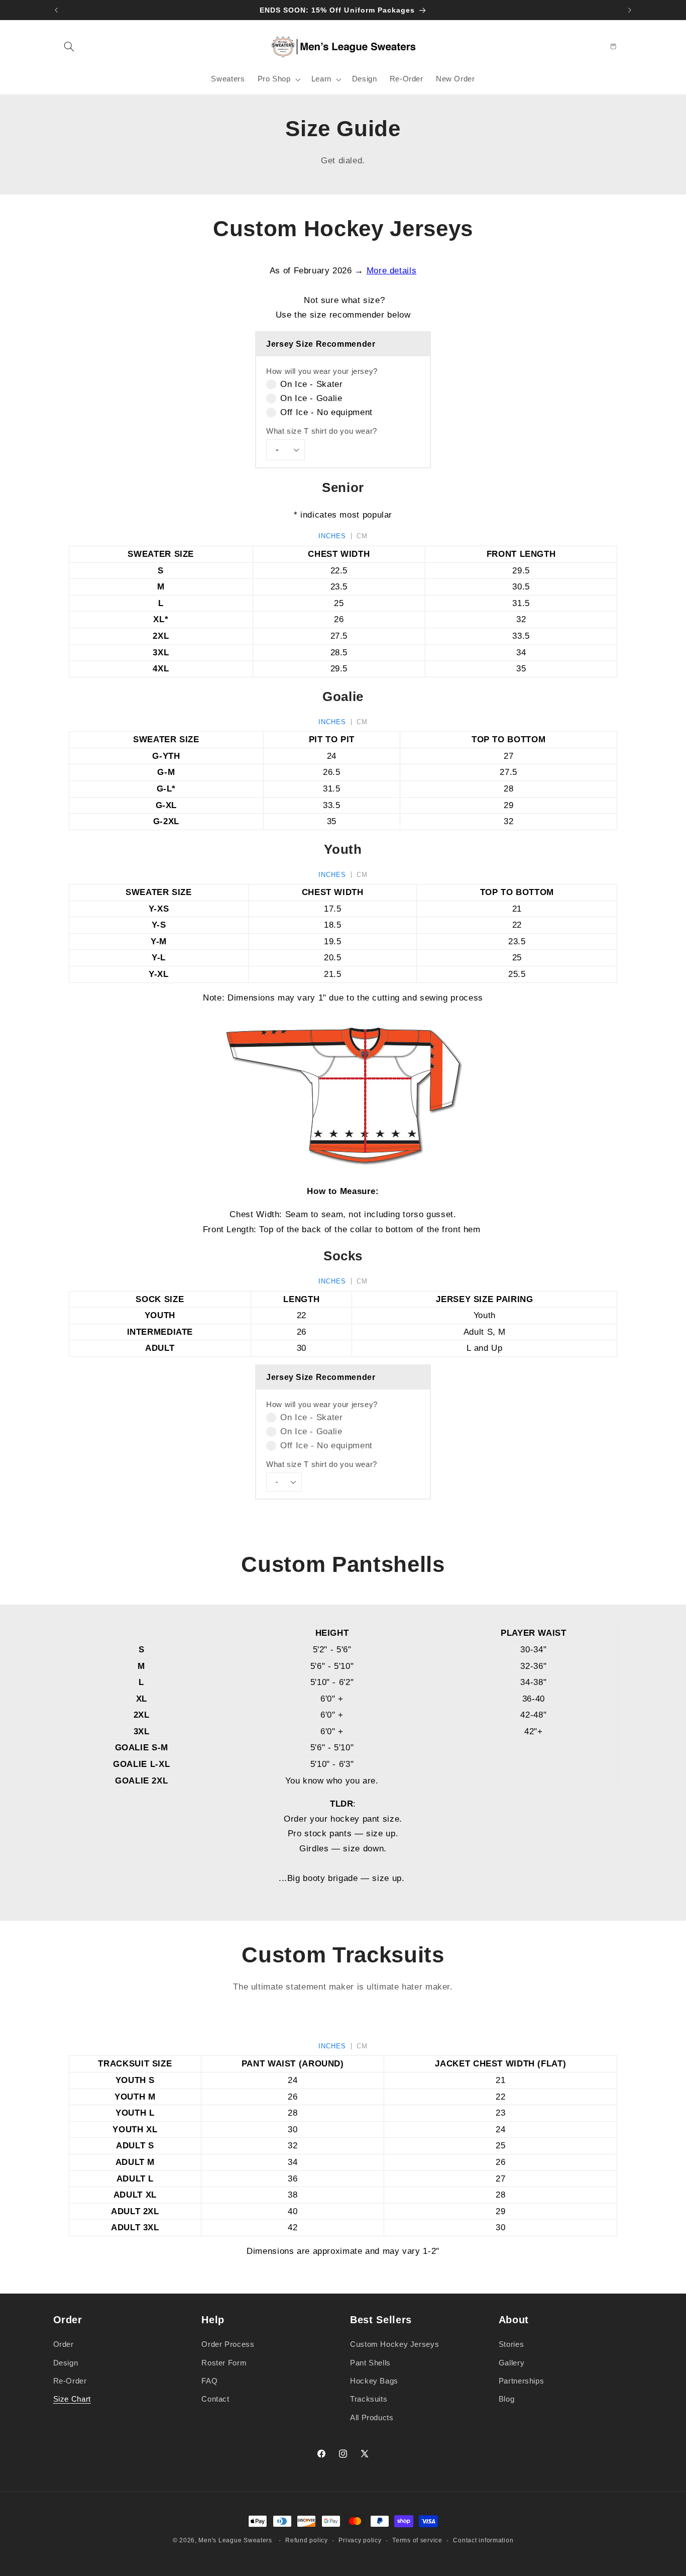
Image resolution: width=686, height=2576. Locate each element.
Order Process (228, 2344)
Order (64, 2344)
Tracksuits (369, 2399)
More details (392, 271)
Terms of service (417, 2540)
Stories (511, 2344)
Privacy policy (360, 2540)
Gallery (511, 2363)
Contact (215, 2399)
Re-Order (70, 2381)
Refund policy (307, 2540)
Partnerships (522, 2381)
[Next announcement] (630, 10)
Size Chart (72, 2399)
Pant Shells (370, 2363)
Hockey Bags (374, 2381)
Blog (507, 2399)
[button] (69, 46)
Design (66, 2363)
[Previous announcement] (56, 10)
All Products (372, 2418)
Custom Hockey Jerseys (394, 2344)
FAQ (209, 2381)
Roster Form (224, 2363)
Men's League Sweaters (235, 2540)
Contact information (483, 2540)
